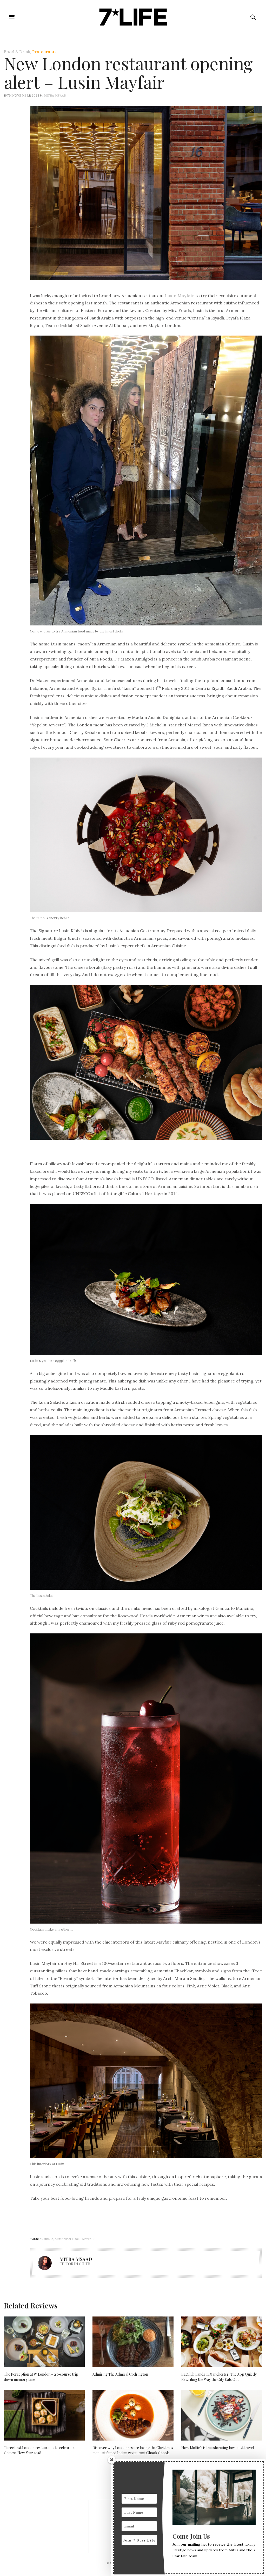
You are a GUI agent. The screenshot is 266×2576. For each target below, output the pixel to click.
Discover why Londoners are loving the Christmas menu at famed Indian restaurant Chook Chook (133, 2450)
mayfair (88, 2239)
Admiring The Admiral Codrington (120, 2374)
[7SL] (133, 17)
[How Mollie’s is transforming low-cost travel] (222, 2415)
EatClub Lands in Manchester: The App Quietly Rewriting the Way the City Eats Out (219, 2377)
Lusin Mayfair (180, 296)
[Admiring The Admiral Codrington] (133, 2342)
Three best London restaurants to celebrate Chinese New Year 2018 (39, 2450)
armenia (46, 2239)
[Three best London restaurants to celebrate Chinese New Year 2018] (44, 2415)
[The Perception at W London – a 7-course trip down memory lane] (44, 2342)
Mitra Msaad (55, 95)
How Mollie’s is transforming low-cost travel (218, 2448)
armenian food (68, 2239)
